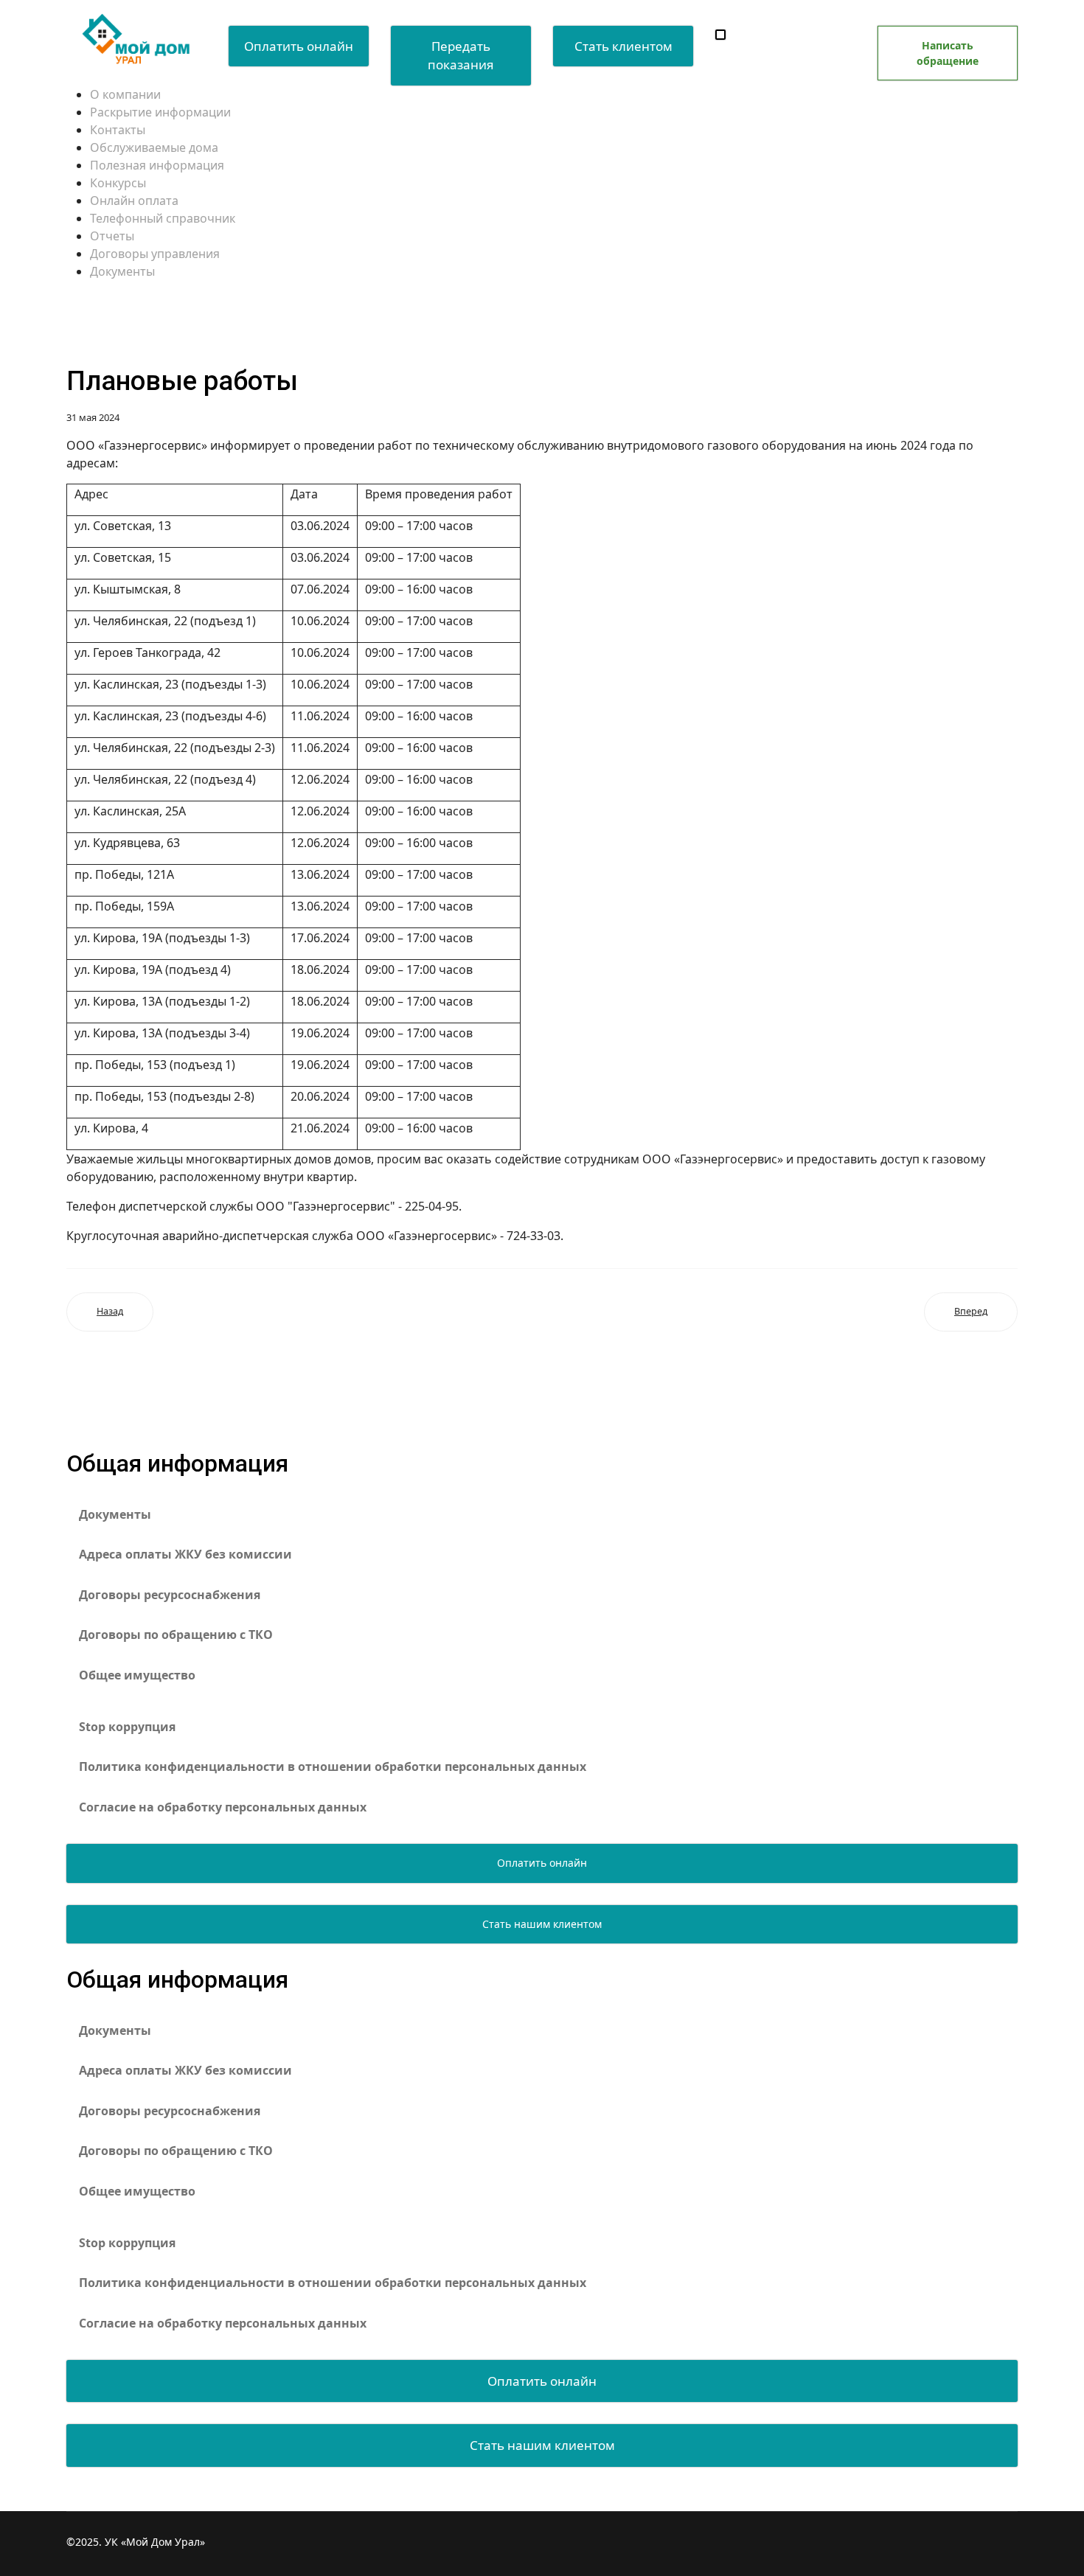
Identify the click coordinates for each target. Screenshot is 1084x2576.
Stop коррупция (127, 1727)
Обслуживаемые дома (154, 147)
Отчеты (112, 236)
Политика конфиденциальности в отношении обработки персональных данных (333, 1766)
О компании (125, 94)
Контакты (118, 130)
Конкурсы (118, 183)
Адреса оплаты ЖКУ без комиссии (185, 1554)
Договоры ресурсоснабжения (170, 1595)
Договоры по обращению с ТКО (176, 1635)
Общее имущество (137, 1675)
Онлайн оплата (134, 201)
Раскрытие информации (160, 112)
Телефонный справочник (163, 218)
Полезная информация (157, 165)
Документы (122, 271)
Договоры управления (155, 254)
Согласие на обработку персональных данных (223, 1807)
